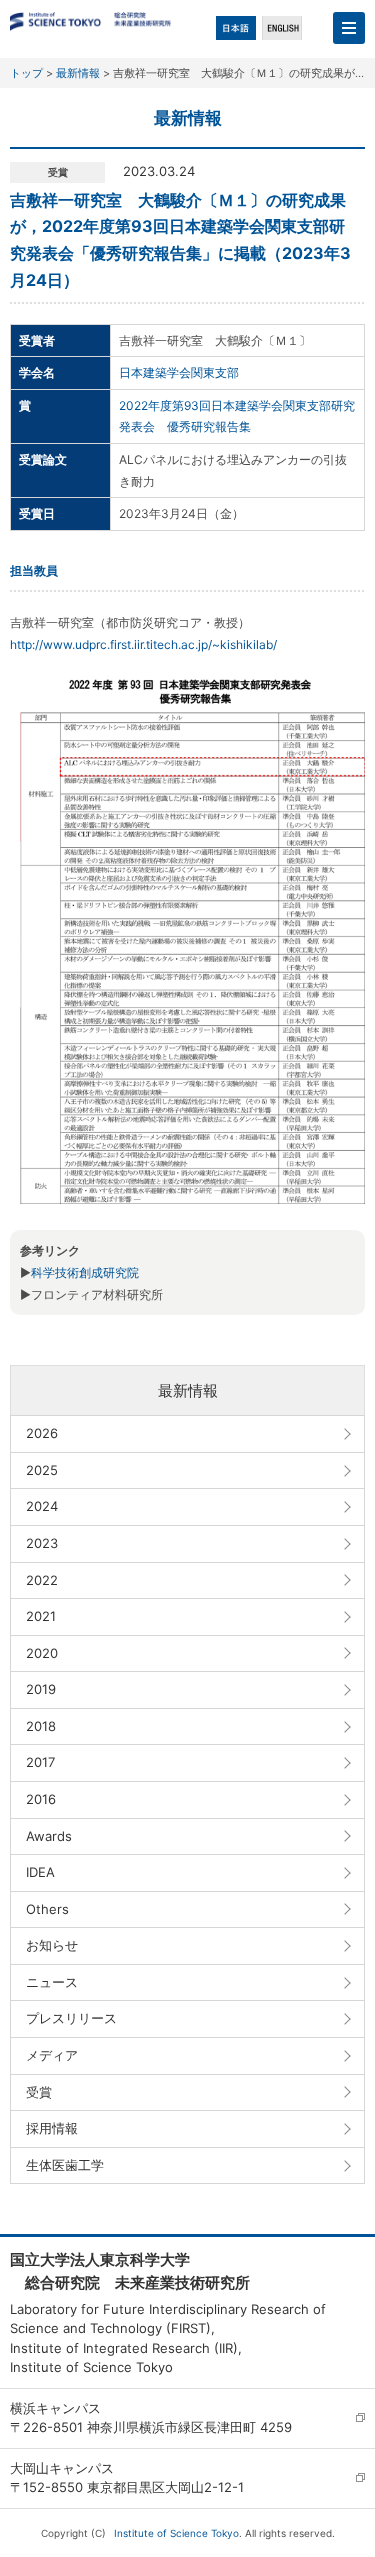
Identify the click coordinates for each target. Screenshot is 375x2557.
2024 (42, 1506)
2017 (40, 1762)
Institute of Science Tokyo (176, 2533)
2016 (41, 1799)
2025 (42, 1470)
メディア (52, 2055)
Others (47, 1909)
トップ (26, 73)
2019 (41, 1689)
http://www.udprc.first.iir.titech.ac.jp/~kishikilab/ (143, 644)
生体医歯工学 (65, 2165)
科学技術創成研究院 (85, 1272)
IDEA (40, 1872)
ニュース (52, 1982)
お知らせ (52, 1945)
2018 (41, 1726)
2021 (41, 1616)
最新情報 (78, 73)
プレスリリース (71, 2018)
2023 (42, 1543)
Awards (49, 1836)
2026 (42, 1433)
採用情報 (52, 2128)
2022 (42, 1580)
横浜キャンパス (55, 2408)
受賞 (39, 2092)
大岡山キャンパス (62, 2468)
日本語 (236, 28)
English (282, 28)
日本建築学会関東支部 (179, 372)
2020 (42, 1653)
